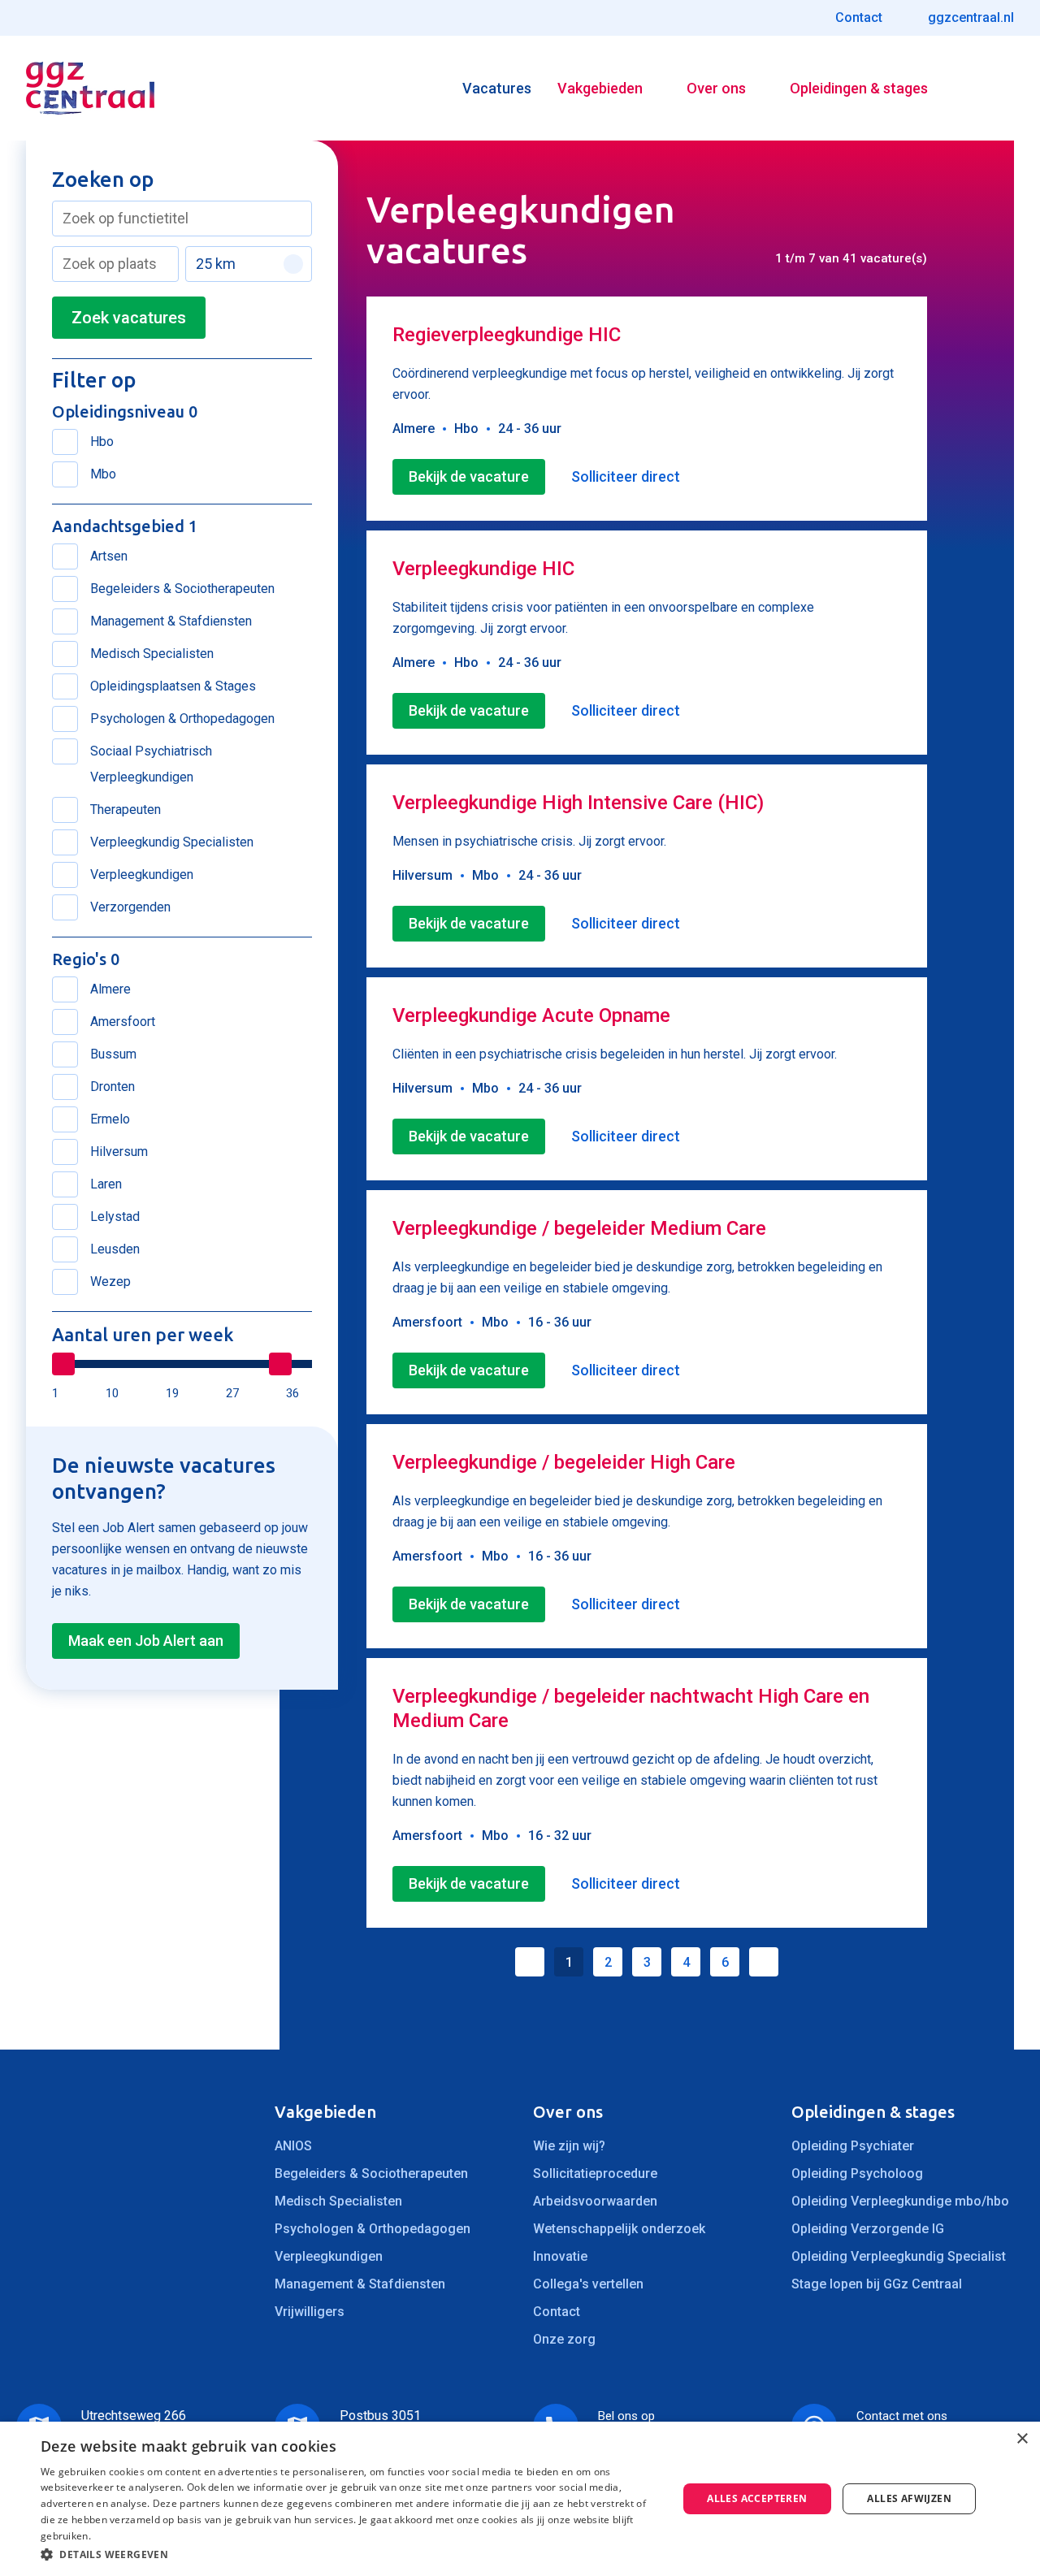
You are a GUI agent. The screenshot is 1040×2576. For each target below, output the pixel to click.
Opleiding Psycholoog (857, 2173)
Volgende (764, 1962)
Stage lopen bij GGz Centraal (877, 2284)
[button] (350, 2554)
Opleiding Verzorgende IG (868, 2229)
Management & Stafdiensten (360, 2284)
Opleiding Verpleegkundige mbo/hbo (900, 2201)
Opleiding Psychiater (853, 2146)
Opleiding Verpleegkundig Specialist (899, 2256)
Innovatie (560, 2256)
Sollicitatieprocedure (595, 2173)
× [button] (1022, 2439)
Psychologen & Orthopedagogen (373, 2229)
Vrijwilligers (310, 2312)
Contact (557, 2312)
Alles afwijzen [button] (909, 2498)
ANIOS (293, 2146)
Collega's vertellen (588, 2284)
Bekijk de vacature (469, 476)
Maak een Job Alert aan (146, 1641)
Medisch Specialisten (338, 2201)
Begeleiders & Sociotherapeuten (371, 2173)
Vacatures (497, 88)
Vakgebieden (600, 88)
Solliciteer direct (626, 476)
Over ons (716, 88)
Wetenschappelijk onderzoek (619, 2229)
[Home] (90, 88)
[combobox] (182, 219)
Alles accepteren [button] (757, 2498)
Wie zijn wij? (569, 2146)
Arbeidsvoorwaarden (595, 2201)
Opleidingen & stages (859, 88)
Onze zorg (564, 2339)
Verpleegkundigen (329, 2256)
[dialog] (520, 2499)
